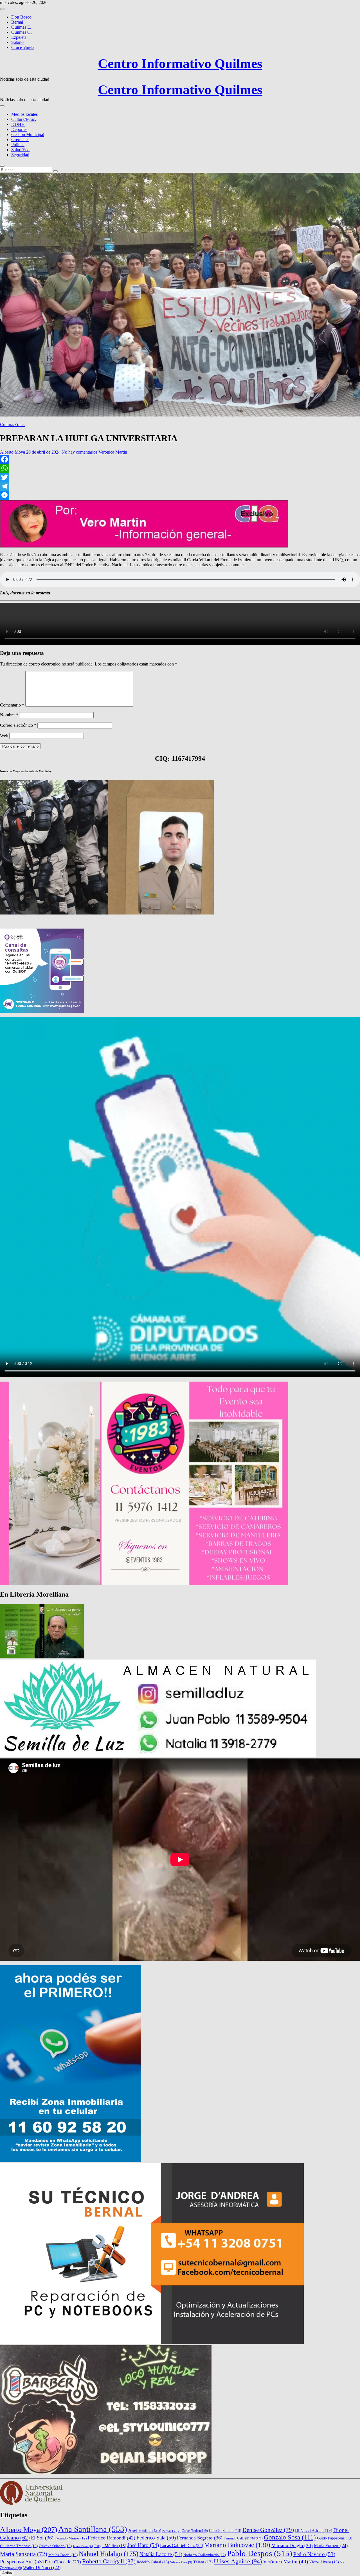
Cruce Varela (23, 47)
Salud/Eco (20, 150)
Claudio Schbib (225, 2531)
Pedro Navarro (314, 2554)
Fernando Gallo (236, 2538)
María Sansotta (24, 2554)
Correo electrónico (18, 725)
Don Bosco (21, 17)
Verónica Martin (113, 452)
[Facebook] (180, 459)
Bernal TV (171, 2531)
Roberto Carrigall (109, 2561)
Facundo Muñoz (71, 2538)
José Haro (143, 2545)
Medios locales (24, 114)
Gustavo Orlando (55, 2546)
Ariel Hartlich (145, 2530)
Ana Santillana (93, 2529)
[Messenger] (180, 495)
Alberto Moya (13, 452)
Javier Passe (83, 2546)
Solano (17, 42)
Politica (18, 145)
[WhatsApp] (180, 468)
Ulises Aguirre (238, 2561)
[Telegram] (180, 486)
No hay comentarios (79, 452)
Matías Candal (63, 2555)
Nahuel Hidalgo (109, 2554)
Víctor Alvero (324, 2562)
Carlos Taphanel (195, 2531)
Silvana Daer (181, 2562)
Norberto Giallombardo (205, 2555)
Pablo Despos (260, 2553)
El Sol (42, 2538)
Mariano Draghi (292, 2546)
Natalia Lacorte (161, 2554)
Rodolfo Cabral (153, 2562)
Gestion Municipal (28, 134)
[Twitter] (180, 477)
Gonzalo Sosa (290, 2537)
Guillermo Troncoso (19, 2546)
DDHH (18, 124)
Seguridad (20, 155)
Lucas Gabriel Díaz (182, 2546)
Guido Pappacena (335, 2538)
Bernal (17, 22)
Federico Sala (156, 2538)
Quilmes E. (21, 27)
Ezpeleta (19, 37)
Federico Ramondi (112, 2538)
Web (4, 736)
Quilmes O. (22, 32)
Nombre (9, 715)
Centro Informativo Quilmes (180, 63)
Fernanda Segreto (200, 2538)
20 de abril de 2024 (43, 452)
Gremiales (20, 140)
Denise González (268, 2530)
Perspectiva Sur (22, 2562)
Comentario (12, 705)
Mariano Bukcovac (237, 2545)
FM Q (256, 2538)
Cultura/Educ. (24, 119)
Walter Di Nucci (42, 2567)
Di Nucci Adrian (314, 2530)
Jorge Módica (110, 2546)
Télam (203, 2562)
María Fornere (331, 2546)
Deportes (19, 129)
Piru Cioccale (63, 2562)
